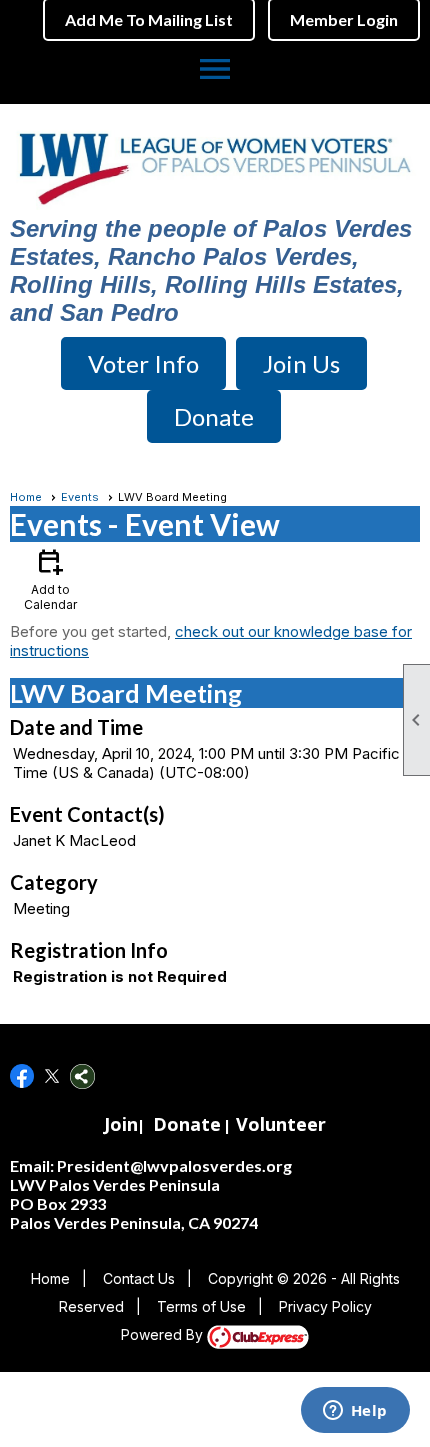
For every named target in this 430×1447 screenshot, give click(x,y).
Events (80, 497)
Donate (187, 1124)
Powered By (164, 1334)
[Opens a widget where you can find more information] (355, 1412)
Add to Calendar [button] (50, 578)
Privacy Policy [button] (325, 1306)
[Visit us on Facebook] (22, 1076)
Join (121, 1124)
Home (26, 497)
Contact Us (139, 1278)
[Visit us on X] (52, 1076)
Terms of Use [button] (201, 1306)
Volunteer (281, 1124)
